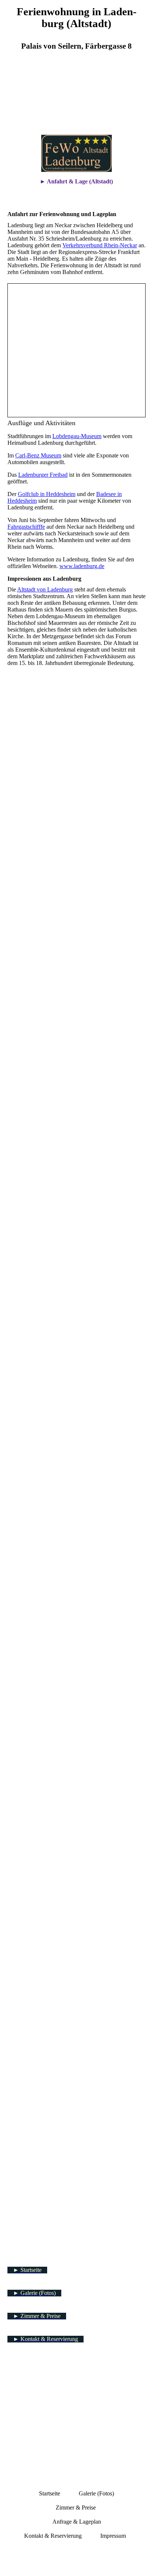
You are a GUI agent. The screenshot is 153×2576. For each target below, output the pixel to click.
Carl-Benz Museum (38, 455)
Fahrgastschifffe (26, 527)
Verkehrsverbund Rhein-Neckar (100, 245)
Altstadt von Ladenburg (45, 589)
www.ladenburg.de (82, 566)
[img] (76, 98)
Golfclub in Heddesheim (47, 494)
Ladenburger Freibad (43, 475)
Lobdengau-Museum (77, 436)
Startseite (50, 2493)
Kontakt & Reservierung (53, 2536)
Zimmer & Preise (76, 2507)
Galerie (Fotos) (96, 2493)
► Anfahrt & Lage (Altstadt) (76, 181)
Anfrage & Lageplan (77, 2522)
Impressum (114, 2536)
